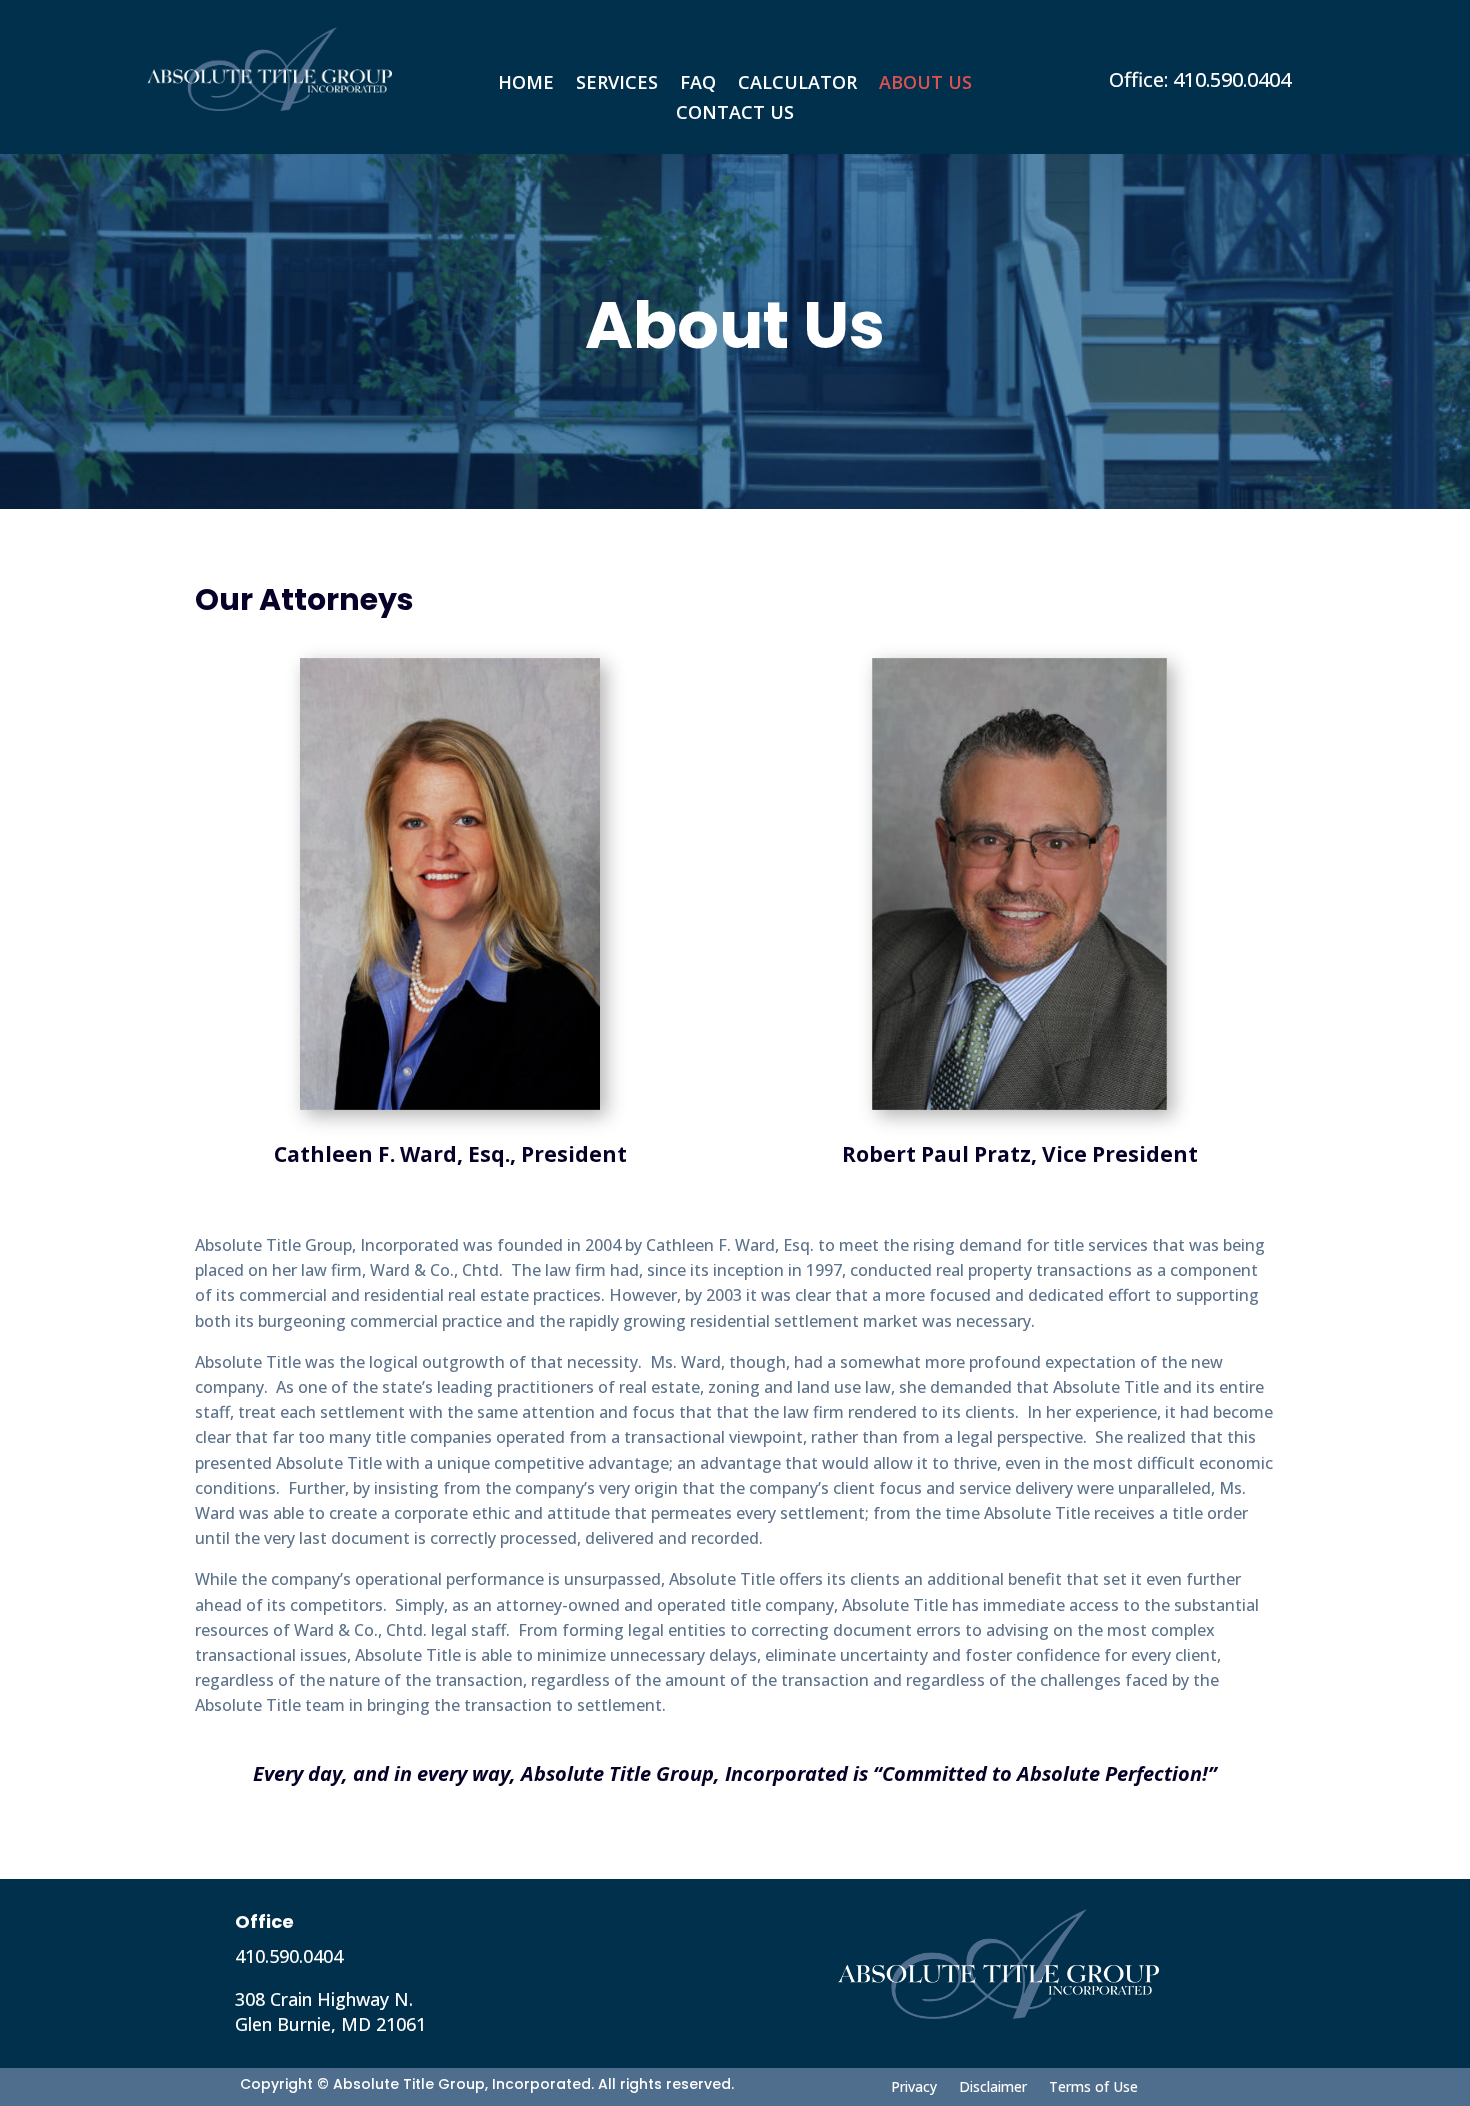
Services (617, 84)
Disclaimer (993, 2085)
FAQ (698, 84)
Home (526, 84)
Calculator (797, 84)
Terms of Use (1093, 2085)
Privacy (914, 2085)
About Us (925, 84)
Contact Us (735, 114)
